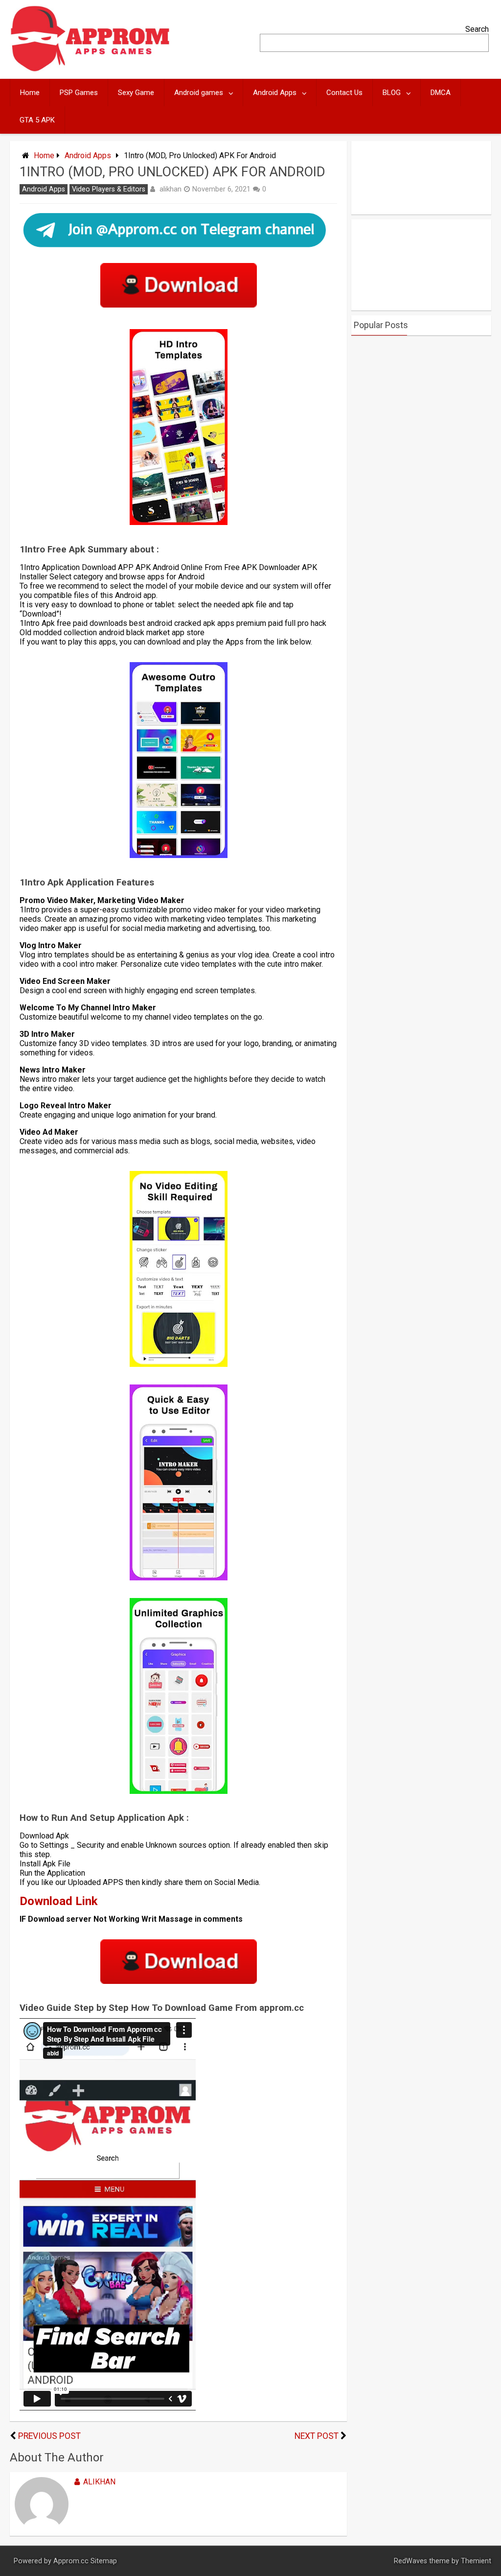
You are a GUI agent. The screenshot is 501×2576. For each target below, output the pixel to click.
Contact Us (344, 93)
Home (30, 93)
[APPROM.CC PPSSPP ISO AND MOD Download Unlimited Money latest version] (90, 69)
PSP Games (79, 93)
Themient (476, 2561)
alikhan (171, 189)
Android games (199, 93)
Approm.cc (71, 2561)
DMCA (441, 93)
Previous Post (49, 2436)
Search (477, 29)
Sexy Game (136, 93)
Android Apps (275, 93)
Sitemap (104, 2561)
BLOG (392, 93)
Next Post (317, 2436)
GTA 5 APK (37, 120)
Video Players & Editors (109, 189)
